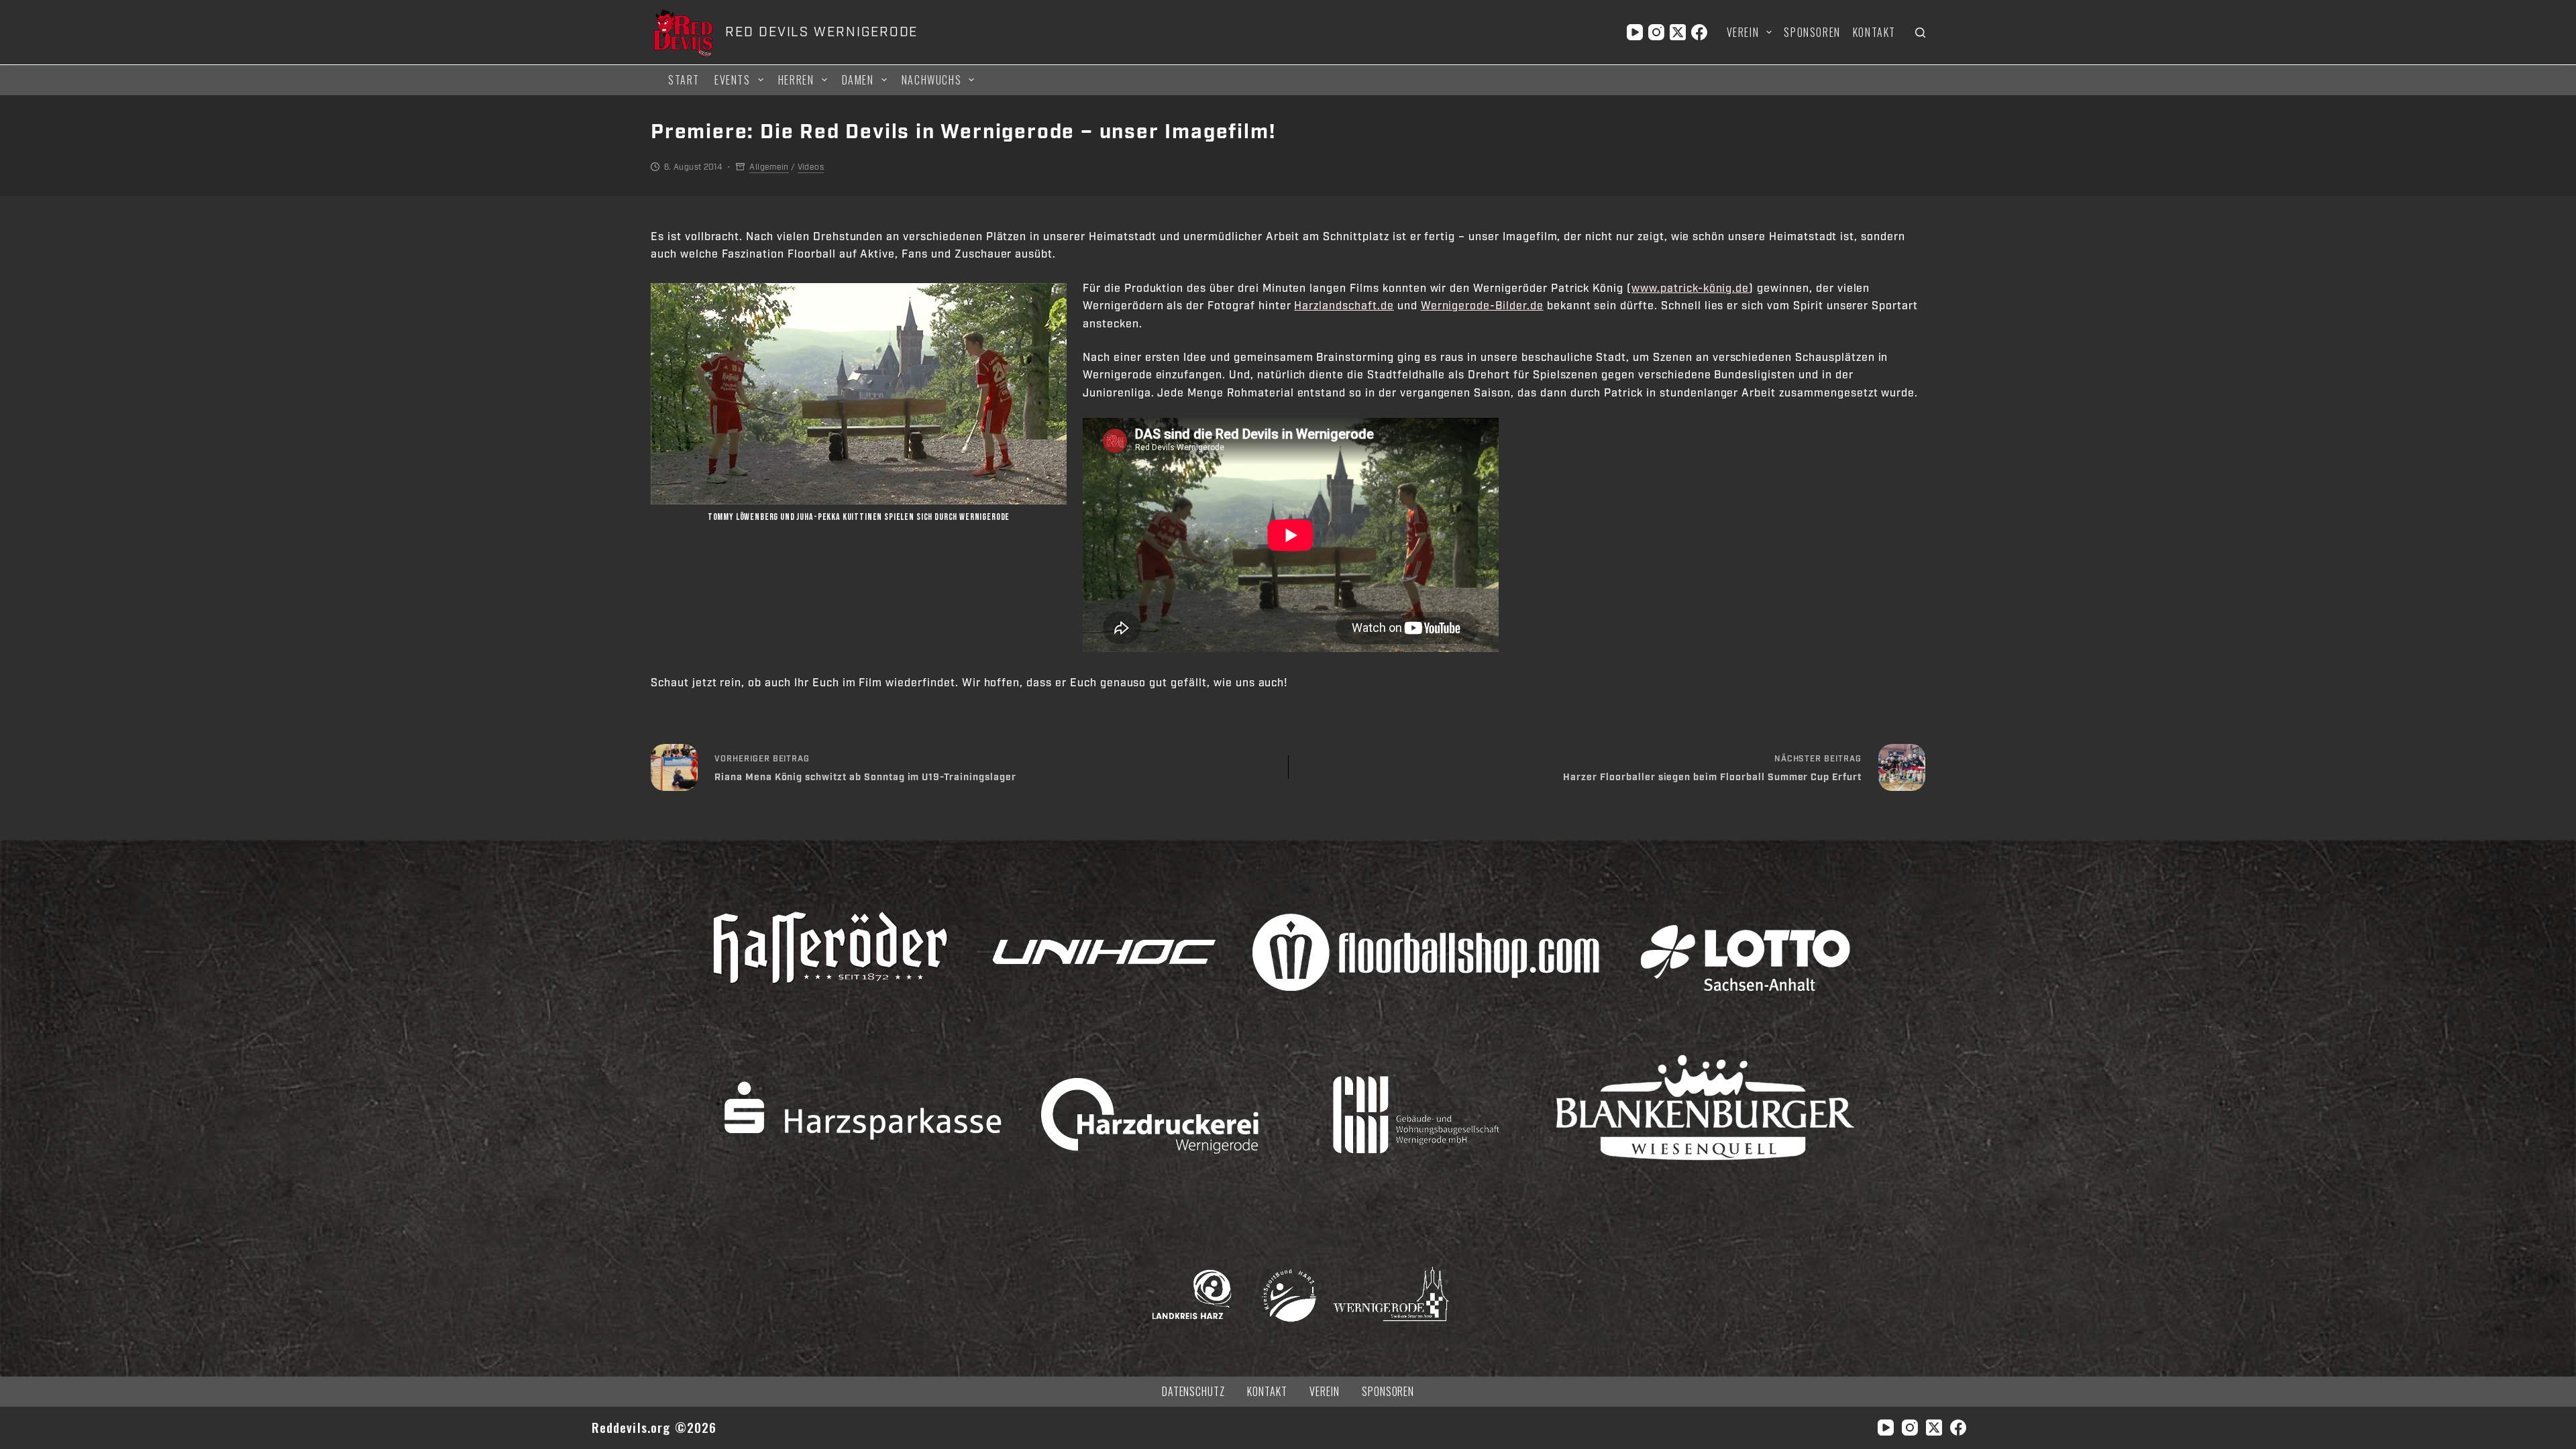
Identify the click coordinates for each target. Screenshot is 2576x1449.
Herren (796, 80)
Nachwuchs (931, 80)
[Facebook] (1699, 32)
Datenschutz (1194, 1392)
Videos (811, 167)
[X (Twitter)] (1678, 32)
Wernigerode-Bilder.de (1482, 306)
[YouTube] (1635, 32)
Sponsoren (1812, 32)
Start (684, 80)
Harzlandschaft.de (1344, 306)
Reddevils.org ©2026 (654, 1427)
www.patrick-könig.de (1690, 288)
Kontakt (1874, 32)
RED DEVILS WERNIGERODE (821, 32)
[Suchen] (1920, 33)
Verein (1743, 32)
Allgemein (769, 167)
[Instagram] (1656, 32)
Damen (858, 80)
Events (733, 80)
